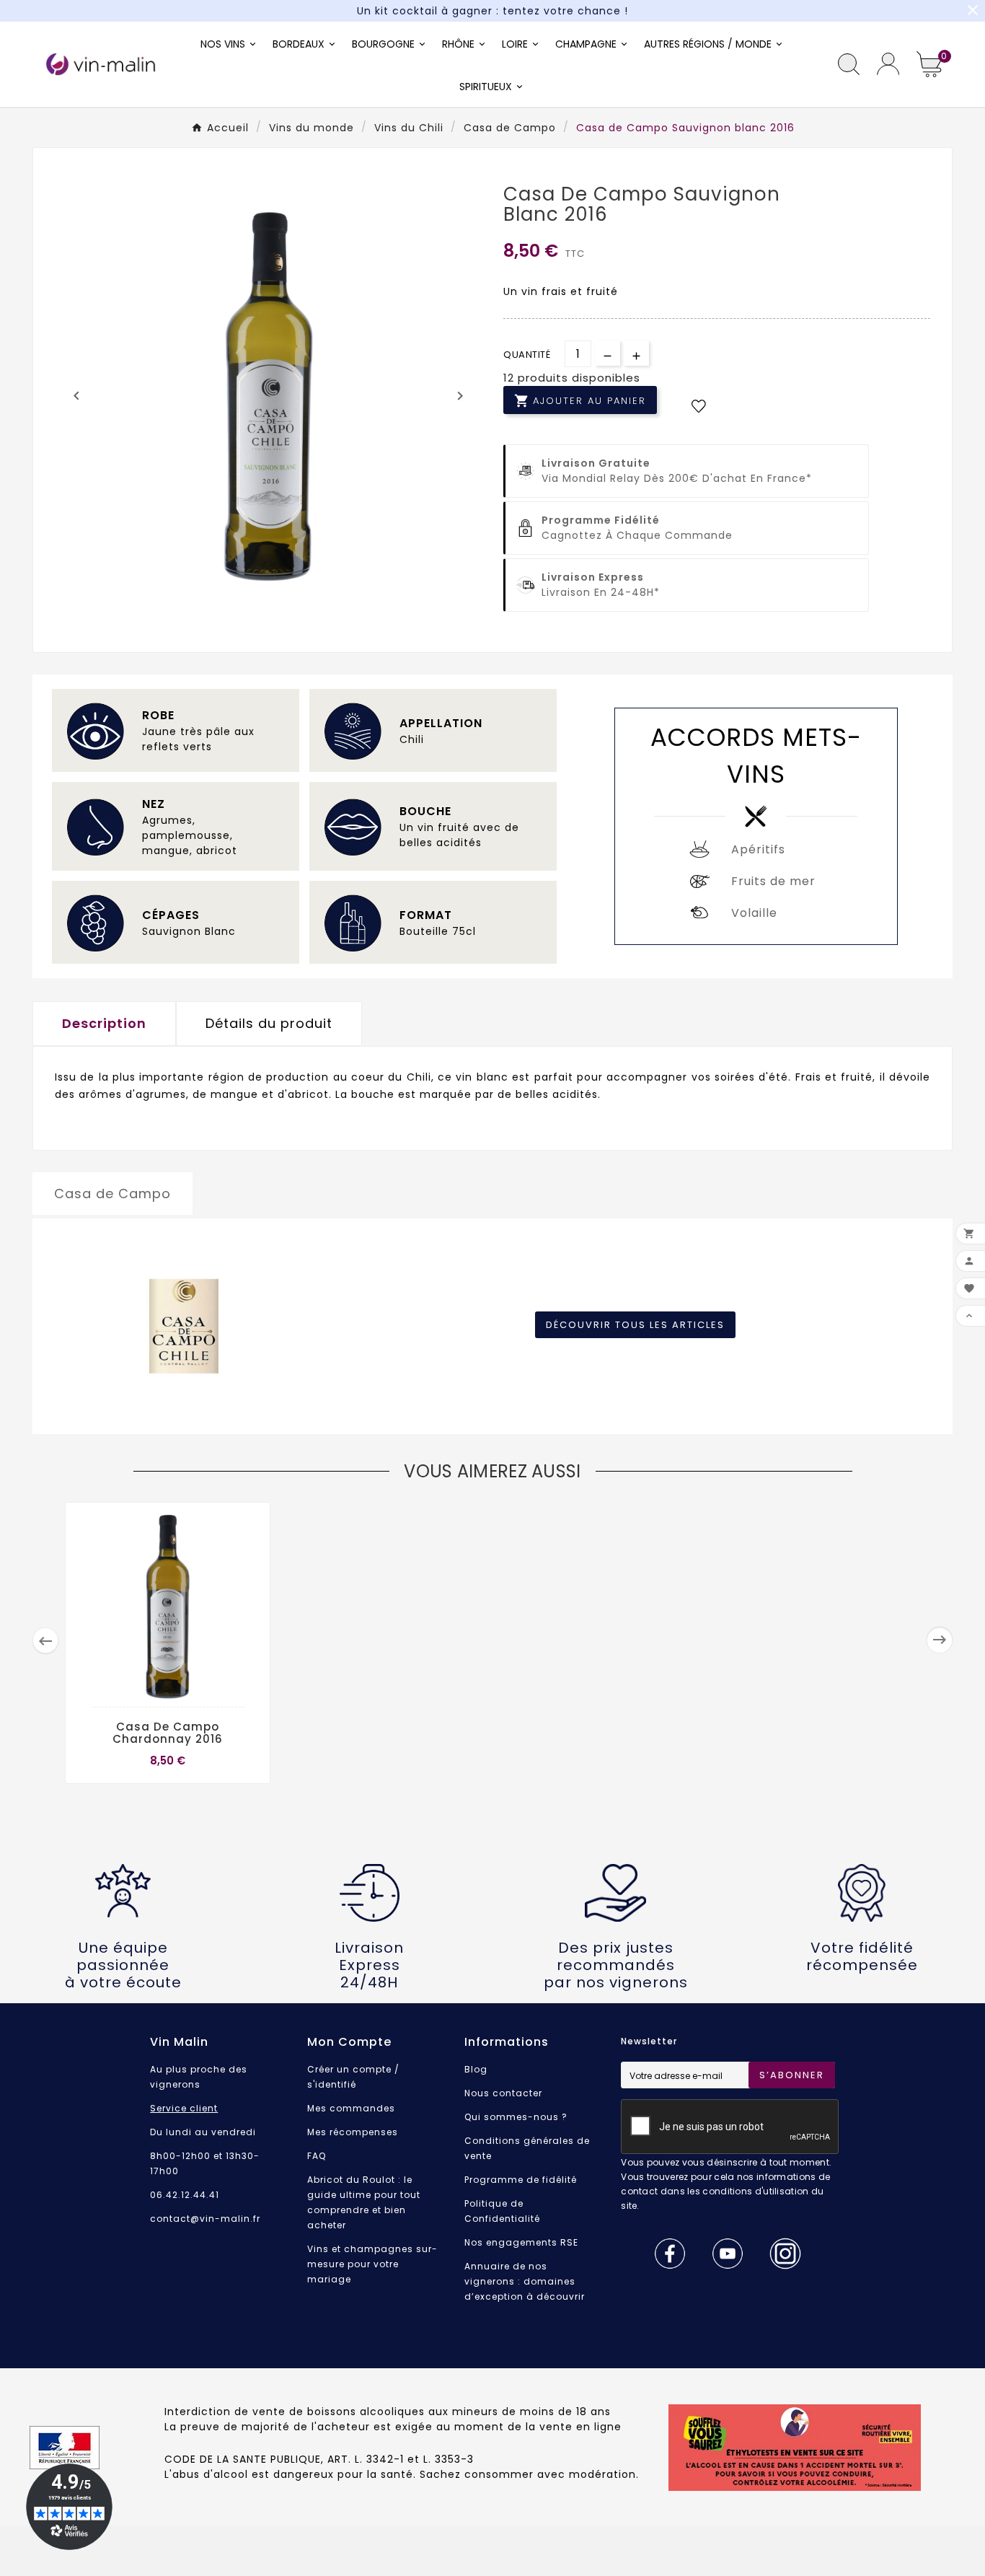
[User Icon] (888, 64)
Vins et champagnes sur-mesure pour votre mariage (372, 2264)
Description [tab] (104, 1023)
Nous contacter (503, 2093)
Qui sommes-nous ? (516, 2117)
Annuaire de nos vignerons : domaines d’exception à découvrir (525, 2281)
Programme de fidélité (521, 2180)
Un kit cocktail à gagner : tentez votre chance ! (492, 11)
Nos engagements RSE (521, 2242)
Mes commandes (351, 2108)
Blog (476, 2069)
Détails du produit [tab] (269, 1023)
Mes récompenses (353, 2132)
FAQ (317, 2156)
